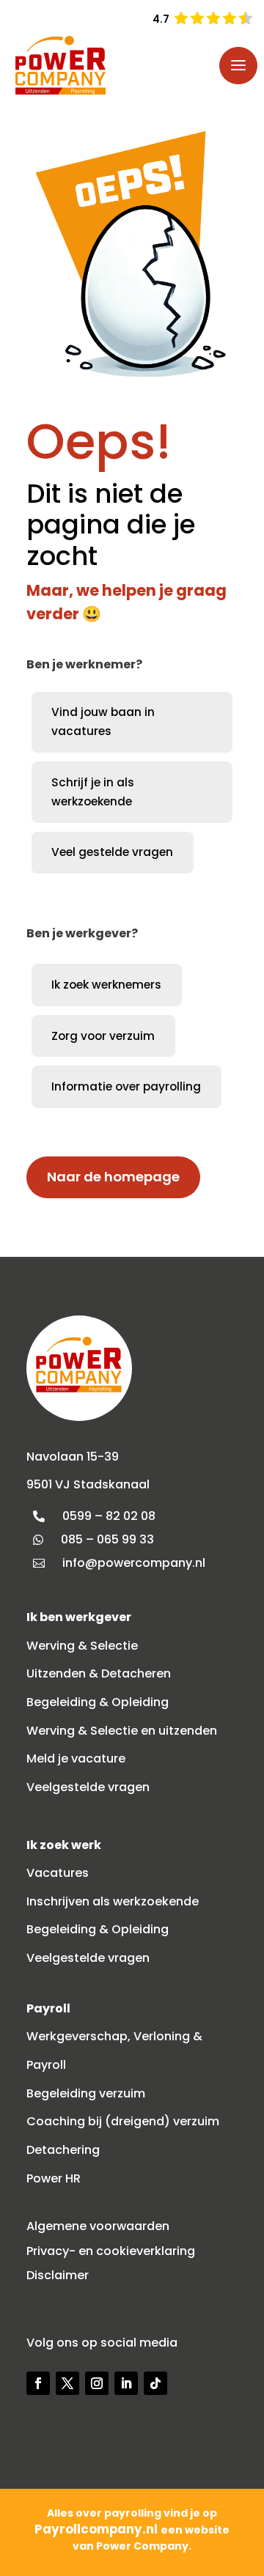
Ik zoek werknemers (106, 985)
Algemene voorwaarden (98, 2226)
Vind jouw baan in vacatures (103, 721)
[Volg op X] (67, 2383)
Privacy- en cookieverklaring (111, 2251)
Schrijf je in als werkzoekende (93, 792)
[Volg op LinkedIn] (126, 2383)
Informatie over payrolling (126, 1086)
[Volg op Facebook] (38, 2383)
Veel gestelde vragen (112, 852)
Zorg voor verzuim (103, 1036)
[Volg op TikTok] (155, 2383)
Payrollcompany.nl (98, 2529)
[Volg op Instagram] (97, 2383)
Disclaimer (58, 2275)
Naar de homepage (113, 1177)
